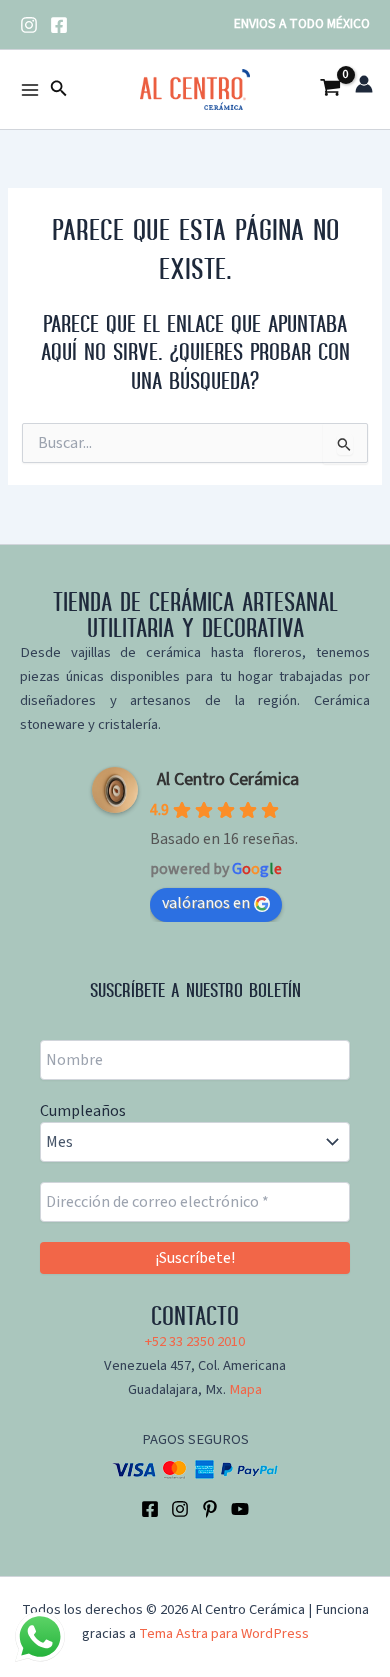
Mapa (245, 1389)
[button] (59, 90)
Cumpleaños (83, 1111)
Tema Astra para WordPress (224, 1633)
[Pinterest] (210, 1509)
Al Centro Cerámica (228, 779)
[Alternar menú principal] (30, 89)
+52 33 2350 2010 (195, 1341)
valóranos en (206, 903)
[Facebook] (59, 25)
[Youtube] (240, 1509)
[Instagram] (29, 25)
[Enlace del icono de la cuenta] (364, 84)
